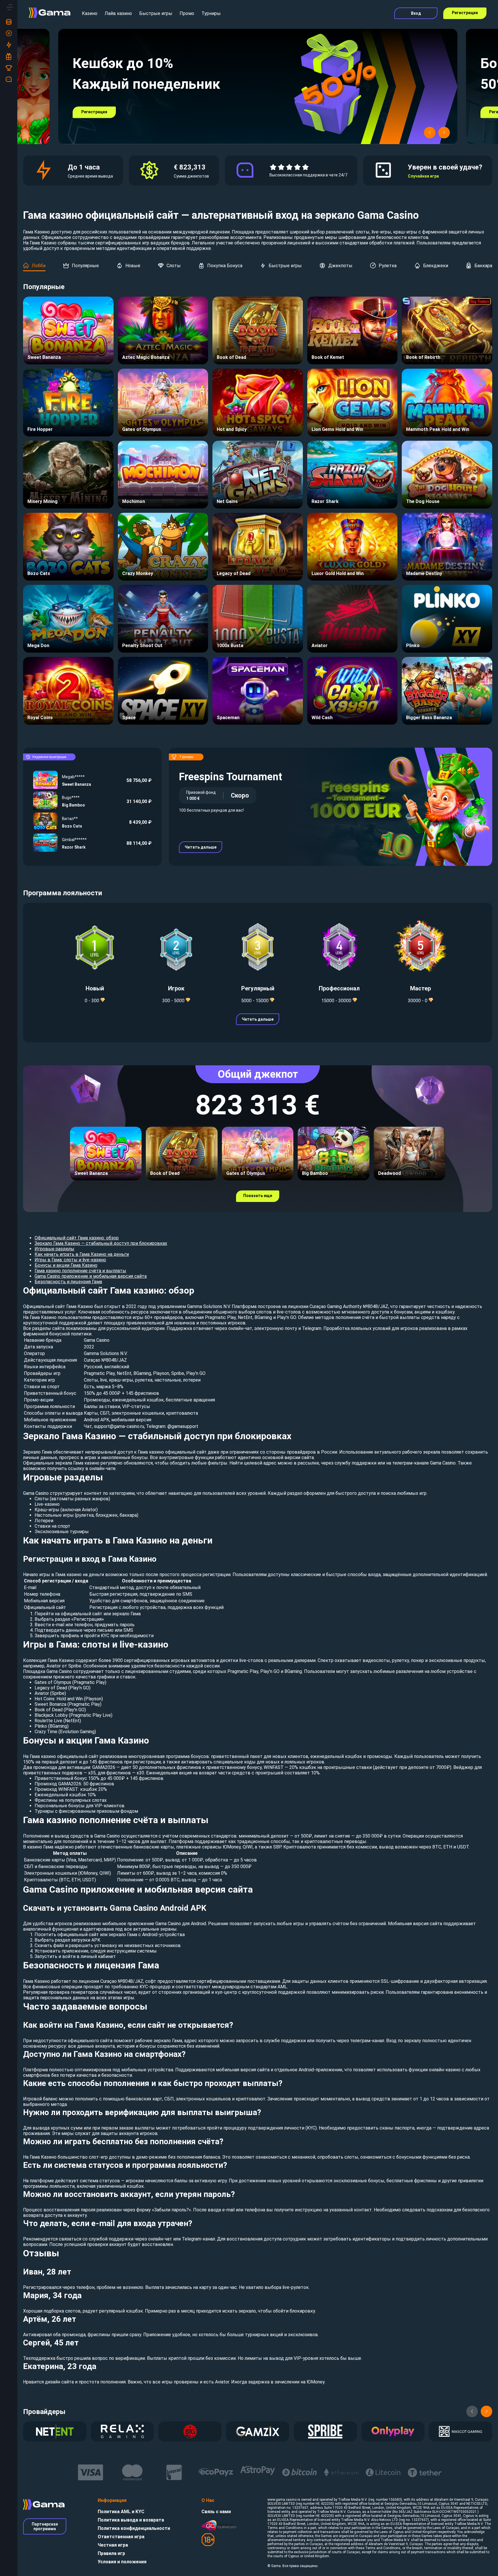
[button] (430, 133)
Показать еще (258, 1196)
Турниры (211, 13)
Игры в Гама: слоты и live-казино (70, 1260)
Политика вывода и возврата (131, 2520)
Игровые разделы (54, 1249)
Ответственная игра (121, 2537)
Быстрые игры (156, 13)
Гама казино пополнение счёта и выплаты (80, 1271)
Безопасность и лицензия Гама (68, 1282)
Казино (90, 13)
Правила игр (111, 2553)
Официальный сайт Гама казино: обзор (77, 1238)
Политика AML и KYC (121, 2512)
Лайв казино (118, 13)
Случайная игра (423, 176)
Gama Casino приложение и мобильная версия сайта (91, 1276)
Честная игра (113, 2545)
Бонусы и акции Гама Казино (66, 1265)
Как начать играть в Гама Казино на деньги (82, 1254)
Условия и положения (122, 2562)
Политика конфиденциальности (134, 2528)
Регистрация (465, 13)
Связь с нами (216, 2512)
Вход (416, 13)
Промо (187, 13)
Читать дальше (201, 847)
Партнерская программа (45, 2526)
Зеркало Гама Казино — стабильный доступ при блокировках (101, 1243)
